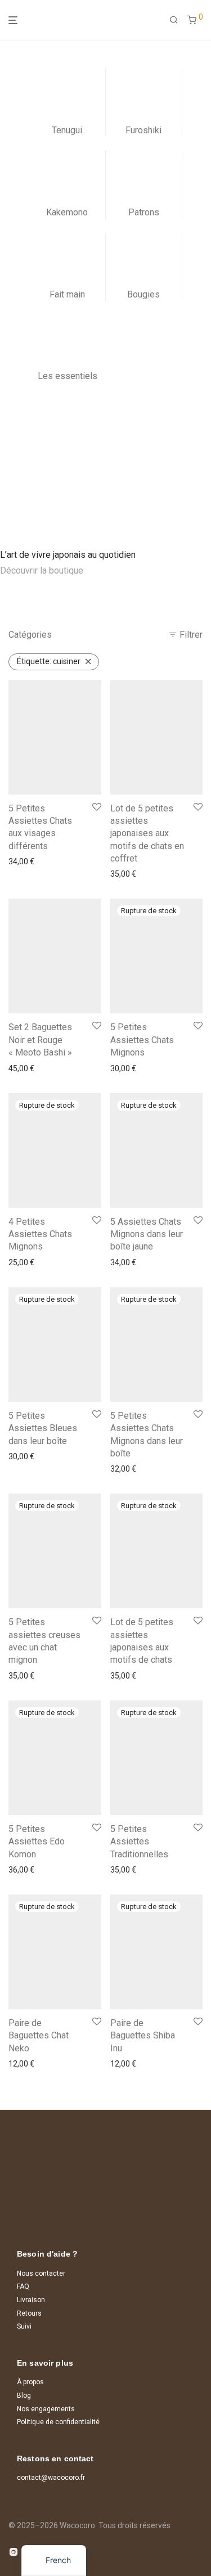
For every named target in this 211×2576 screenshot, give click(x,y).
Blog (24, 2395)
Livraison (31, 2300)
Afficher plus (27, 861)
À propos (30, 2382)
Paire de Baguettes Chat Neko (39, 2036)
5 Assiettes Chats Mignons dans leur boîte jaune (147, 1234)
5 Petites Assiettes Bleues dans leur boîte (43, 1428)
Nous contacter (41, 2273)
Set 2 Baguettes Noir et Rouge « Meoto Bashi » (40, 1040)
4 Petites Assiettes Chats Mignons (40, 1234)
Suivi (24, 2326)
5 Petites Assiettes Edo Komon (37, 1842)
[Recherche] (174, 20)
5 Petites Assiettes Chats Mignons (142, 1040)
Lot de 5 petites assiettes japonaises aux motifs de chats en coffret (147, 834)
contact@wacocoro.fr (51, 2478)
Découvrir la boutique (42, 570)
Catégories (30, 635)
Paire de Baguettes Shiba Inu (143, 2036)
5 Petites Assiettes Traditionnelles (139, 1842)
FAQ (23, 2286)
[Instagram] (14, 2551)
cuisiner (49, 661)
